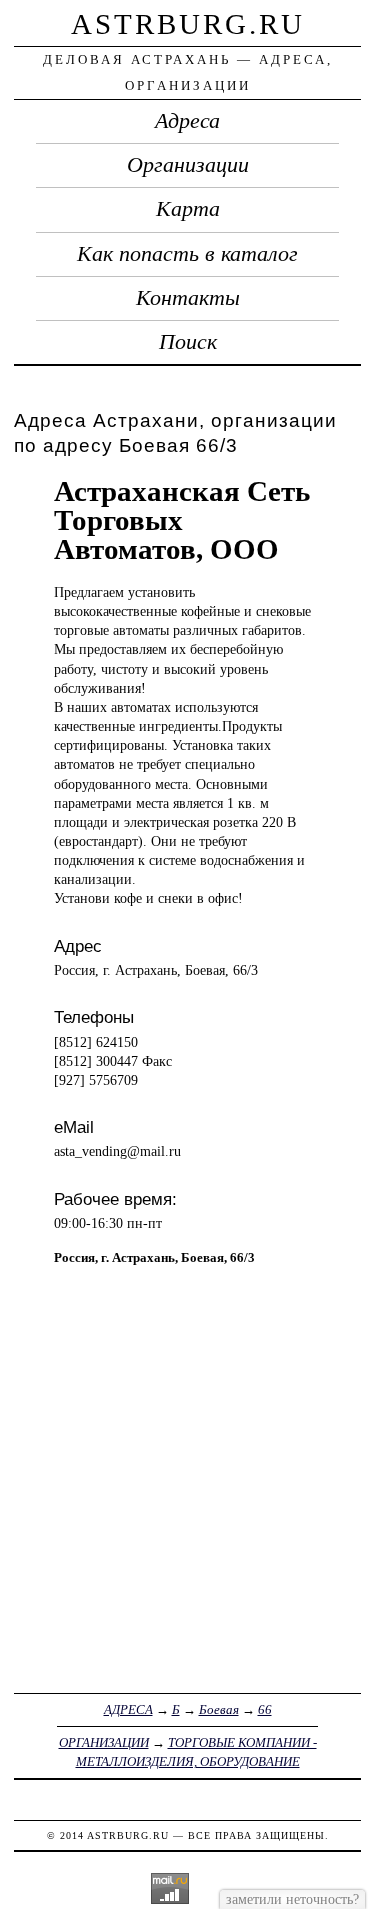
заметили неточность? (292, 1899)
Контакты (188, 298)
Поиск (188, 342)
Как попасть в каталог (187, 254)
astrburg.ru (188, 24)
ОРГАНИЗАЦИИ (104, 1742)
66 (265, 1709)
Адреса (187, 121)
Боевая (219, 1709)
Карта (188, 209)
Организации (188, 165)
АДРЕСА (128, 1709)
